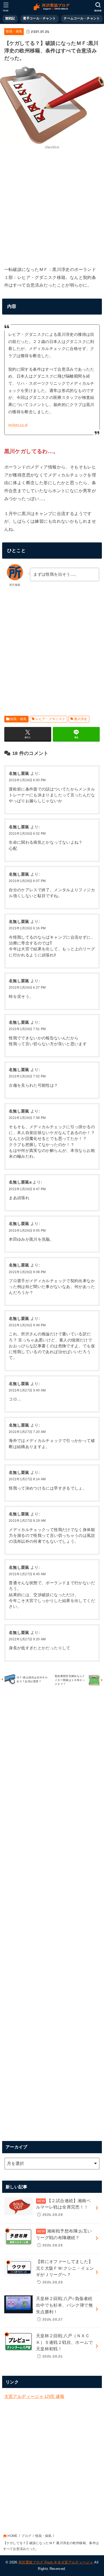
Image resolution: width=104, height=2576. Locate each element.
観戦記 (10, 18)
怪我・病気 (14, 31)
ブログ (26, 2536)
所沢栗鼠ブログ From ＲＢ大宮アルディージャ (56, 2562)
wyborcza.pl (18, 425)
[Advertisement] (52, 207)
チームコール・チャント (82, 18)
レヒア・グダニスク (50, 719)
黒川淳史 (81, 719)
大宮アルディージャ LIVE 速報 (34, 2396)
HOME (12, 2536)
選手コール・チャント (39, 18)
